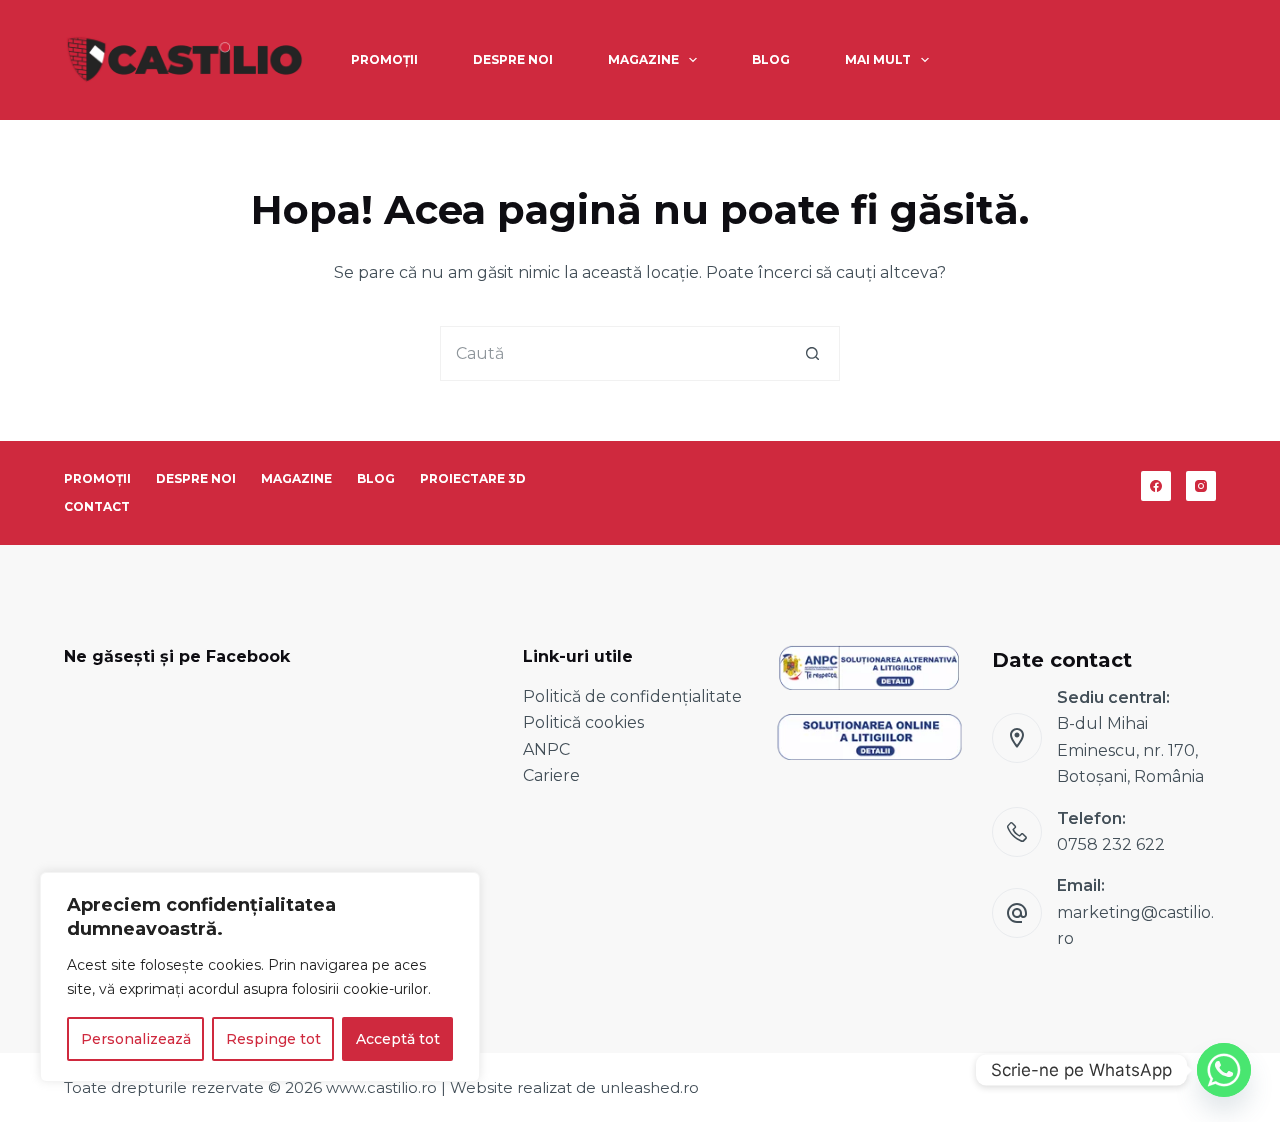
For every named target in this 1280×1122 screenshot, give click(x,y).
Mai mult (878, 59)
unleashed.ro (649, 1087)
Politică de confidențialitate (632, 696)
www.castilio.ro (381, 1087)
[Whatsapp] (1224, 1070)
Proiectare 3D (473, 478)
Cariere (551, 775)
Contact (97, 506)
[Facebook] (1156, 486)
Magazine (643, 59)
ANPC (546, 749)
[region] (260, 977)
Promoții (384, 59)
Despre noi (513, 59)
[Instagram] (1201, 486)
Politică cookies (583, 722)
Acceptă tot (398, 1039)
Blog (771, 59)
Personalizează (136, 1039)
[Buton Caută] (812, 353)
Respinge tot (273, 1039)
